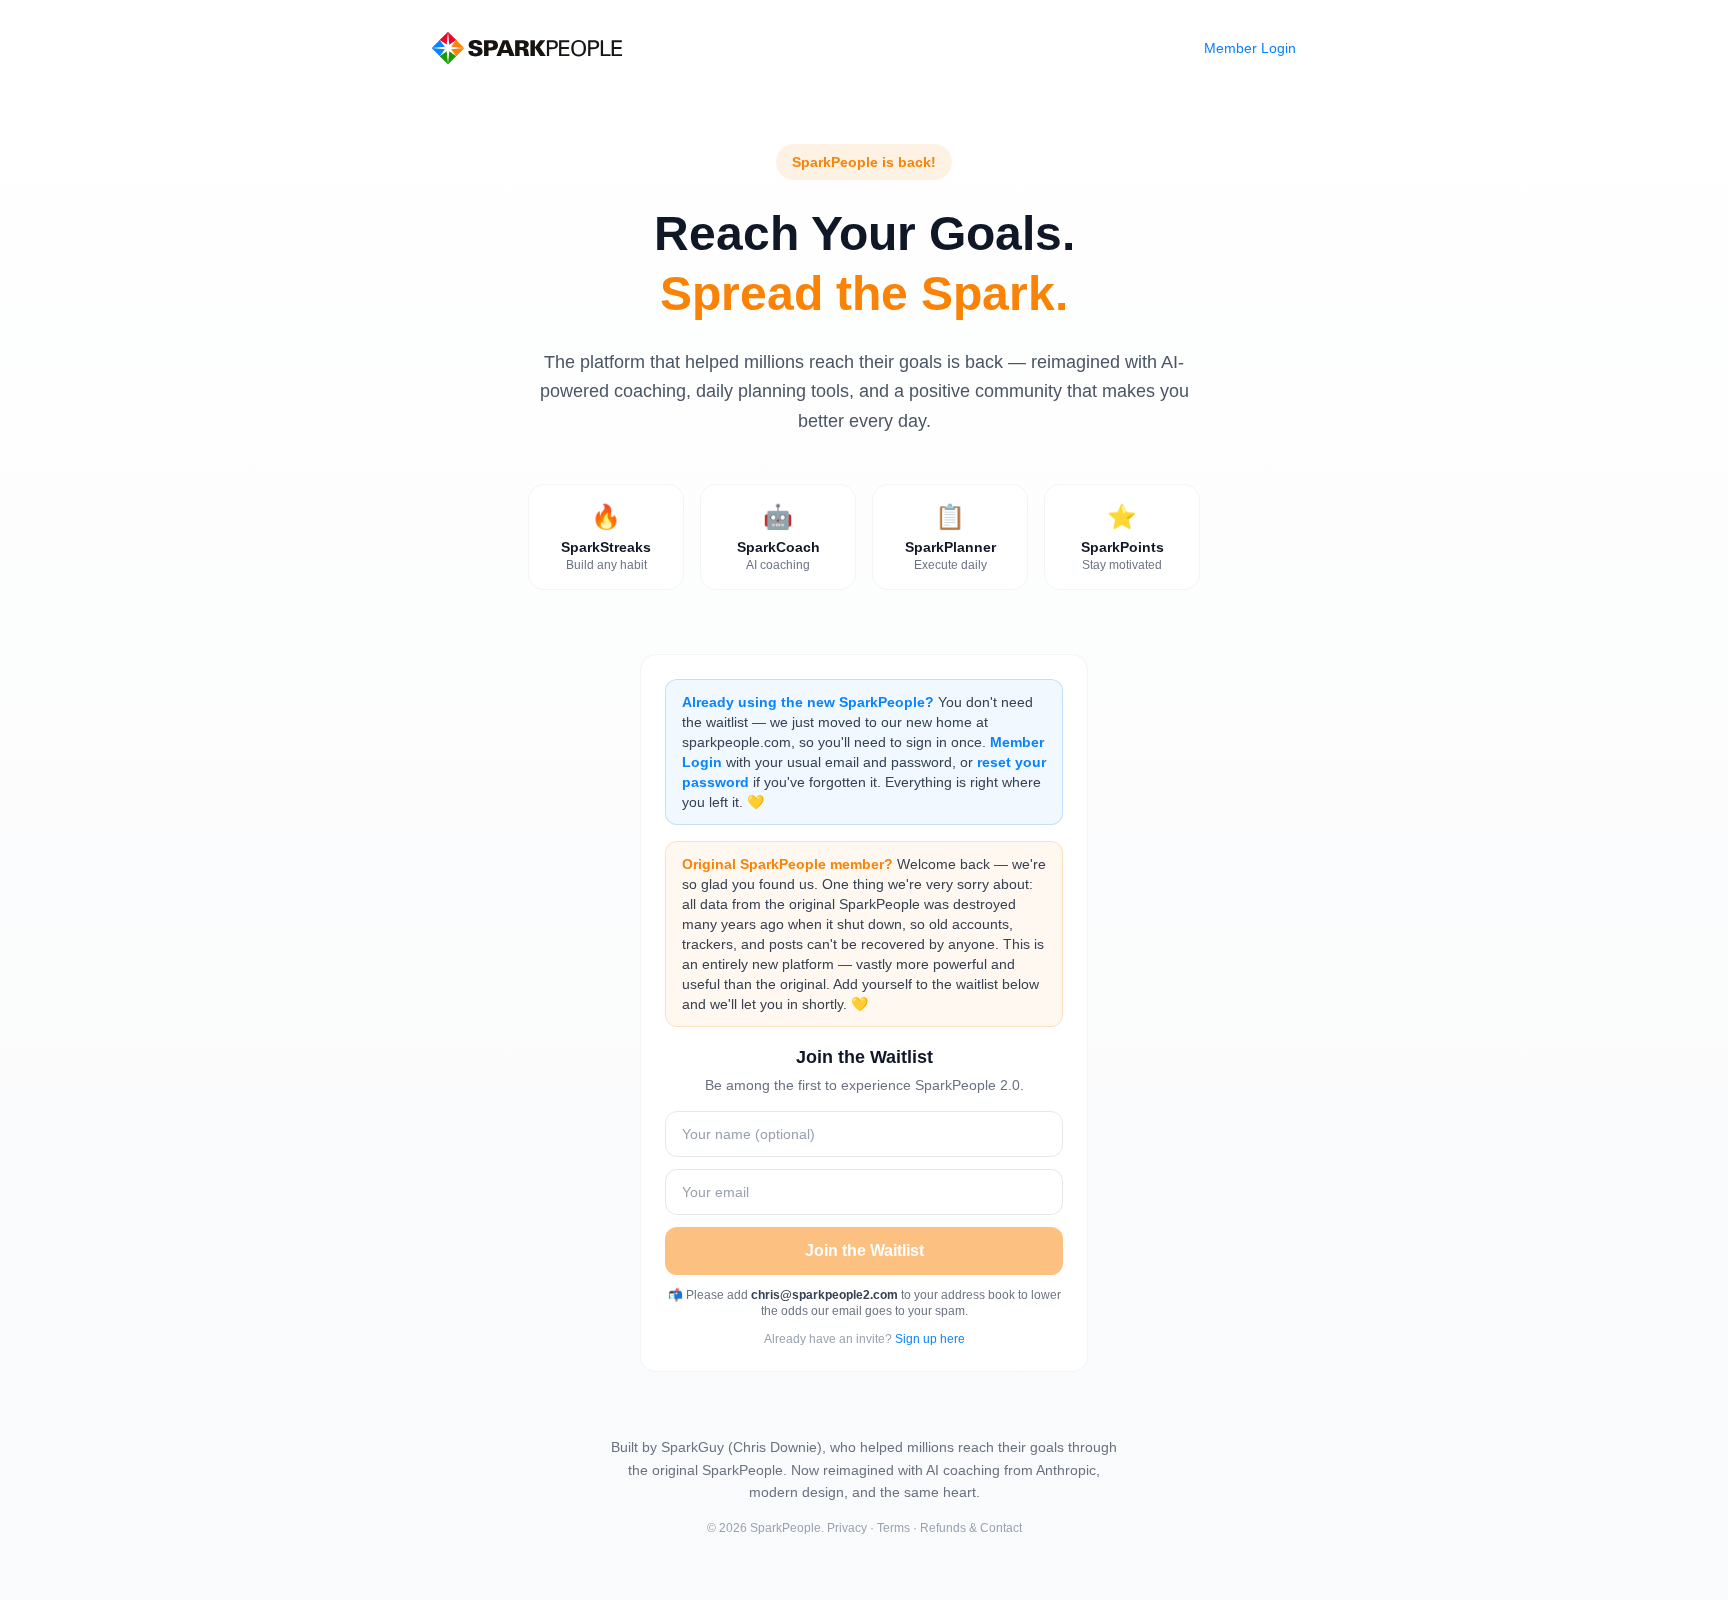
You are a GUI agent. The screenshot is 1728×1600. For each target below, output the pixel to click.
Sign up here (930, 1339)
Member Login (1250, 48)
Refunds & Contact (971, 1528)
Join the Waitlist (864, 1250)
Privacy (847, 1528)
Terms (893, 1528)
